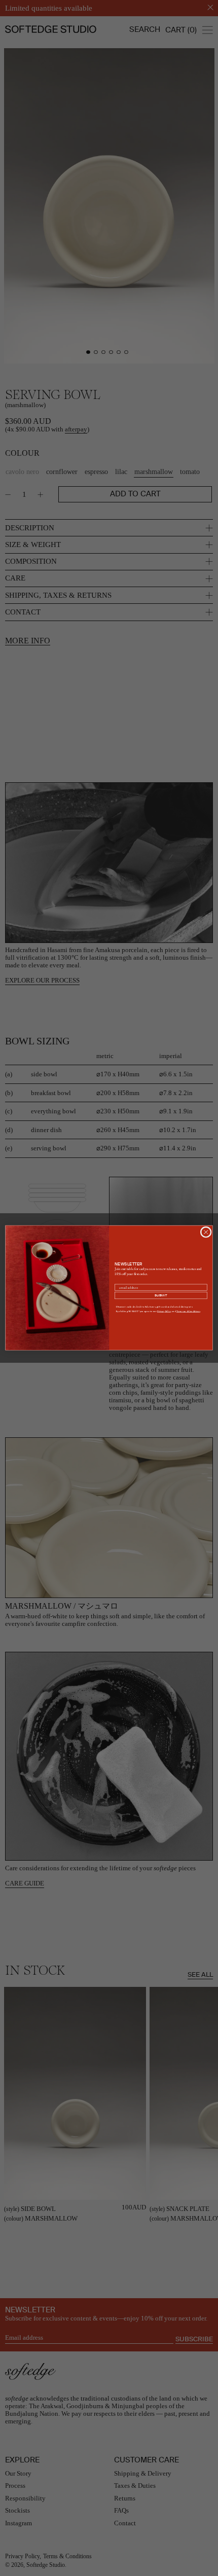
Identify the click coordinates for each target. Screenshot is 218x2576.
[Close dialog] (206, 1232)
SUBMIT (161, 1295)
